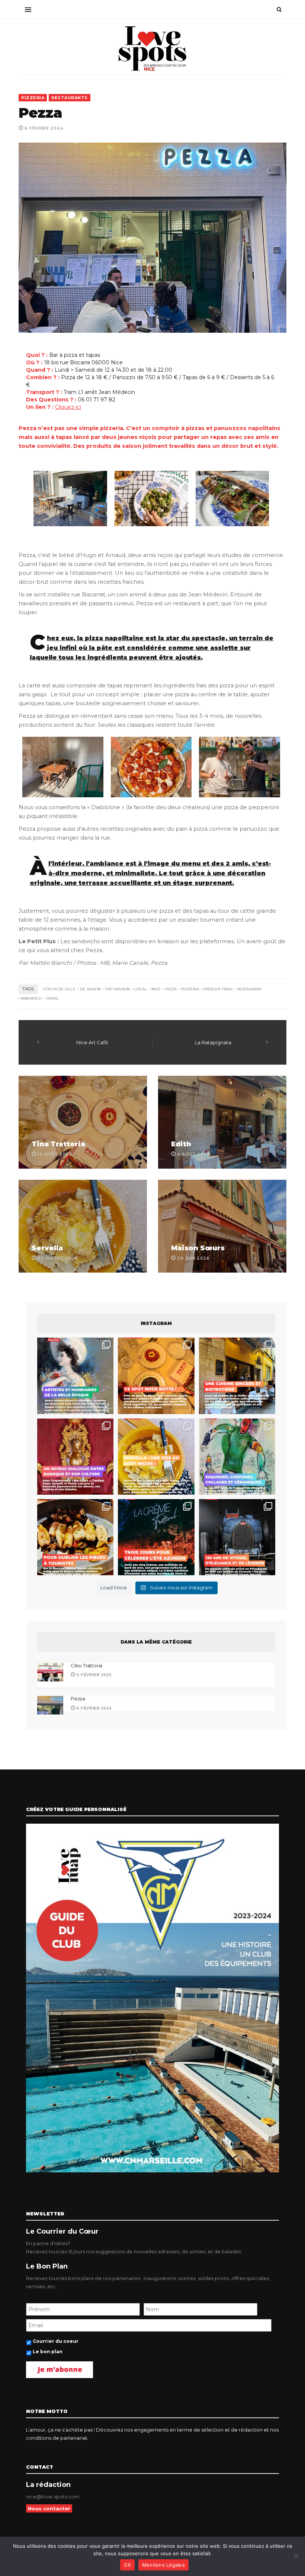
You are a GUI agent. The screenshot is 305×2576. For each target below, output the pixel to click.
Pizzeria (33, 98)
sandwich (31, 998)
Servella (47, 1248)
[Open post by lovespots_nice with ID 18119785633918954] (237, 1376)
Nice (156, 989)
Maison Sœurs (198, 1248)
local (141, 989)
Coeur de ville (59, 989)
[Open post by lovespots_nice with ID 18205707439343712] (156, 1537)
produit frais (218, 989)
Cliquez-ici (68, 407)
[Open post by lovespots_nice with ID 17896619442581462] (156, 1376)
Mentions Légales (163, 2565)
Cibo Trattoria (86, 1665)
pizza (171, 989)
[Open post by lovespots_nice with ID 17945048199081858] (75, 1537)
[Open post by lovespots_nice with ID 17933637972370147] (75, 1376)
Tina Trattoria (58, 1144)
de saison (90, 989)
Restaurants (70, 98)
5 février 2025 (93, 1675)
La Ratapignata (213, 1042)
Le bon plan (48, 2352)
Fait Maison (118, 989)
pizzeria (190, 989)
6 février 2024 (93, 1708)
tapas (52, 998)
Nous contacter (49, 2508)
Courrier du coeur (56, 2341)
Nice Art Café (92, 1042)
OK (127, 2565)
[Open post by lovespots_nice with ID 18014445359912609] (237, 1457)
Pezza (78, 1699)
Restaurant (249, 989)
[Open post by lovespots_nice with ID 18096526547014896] (75, 1457)
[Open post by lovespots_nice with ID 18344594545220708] (156, 1457)
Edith (181, 1144)
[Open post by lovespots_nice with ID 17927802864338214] (237, 1537)
